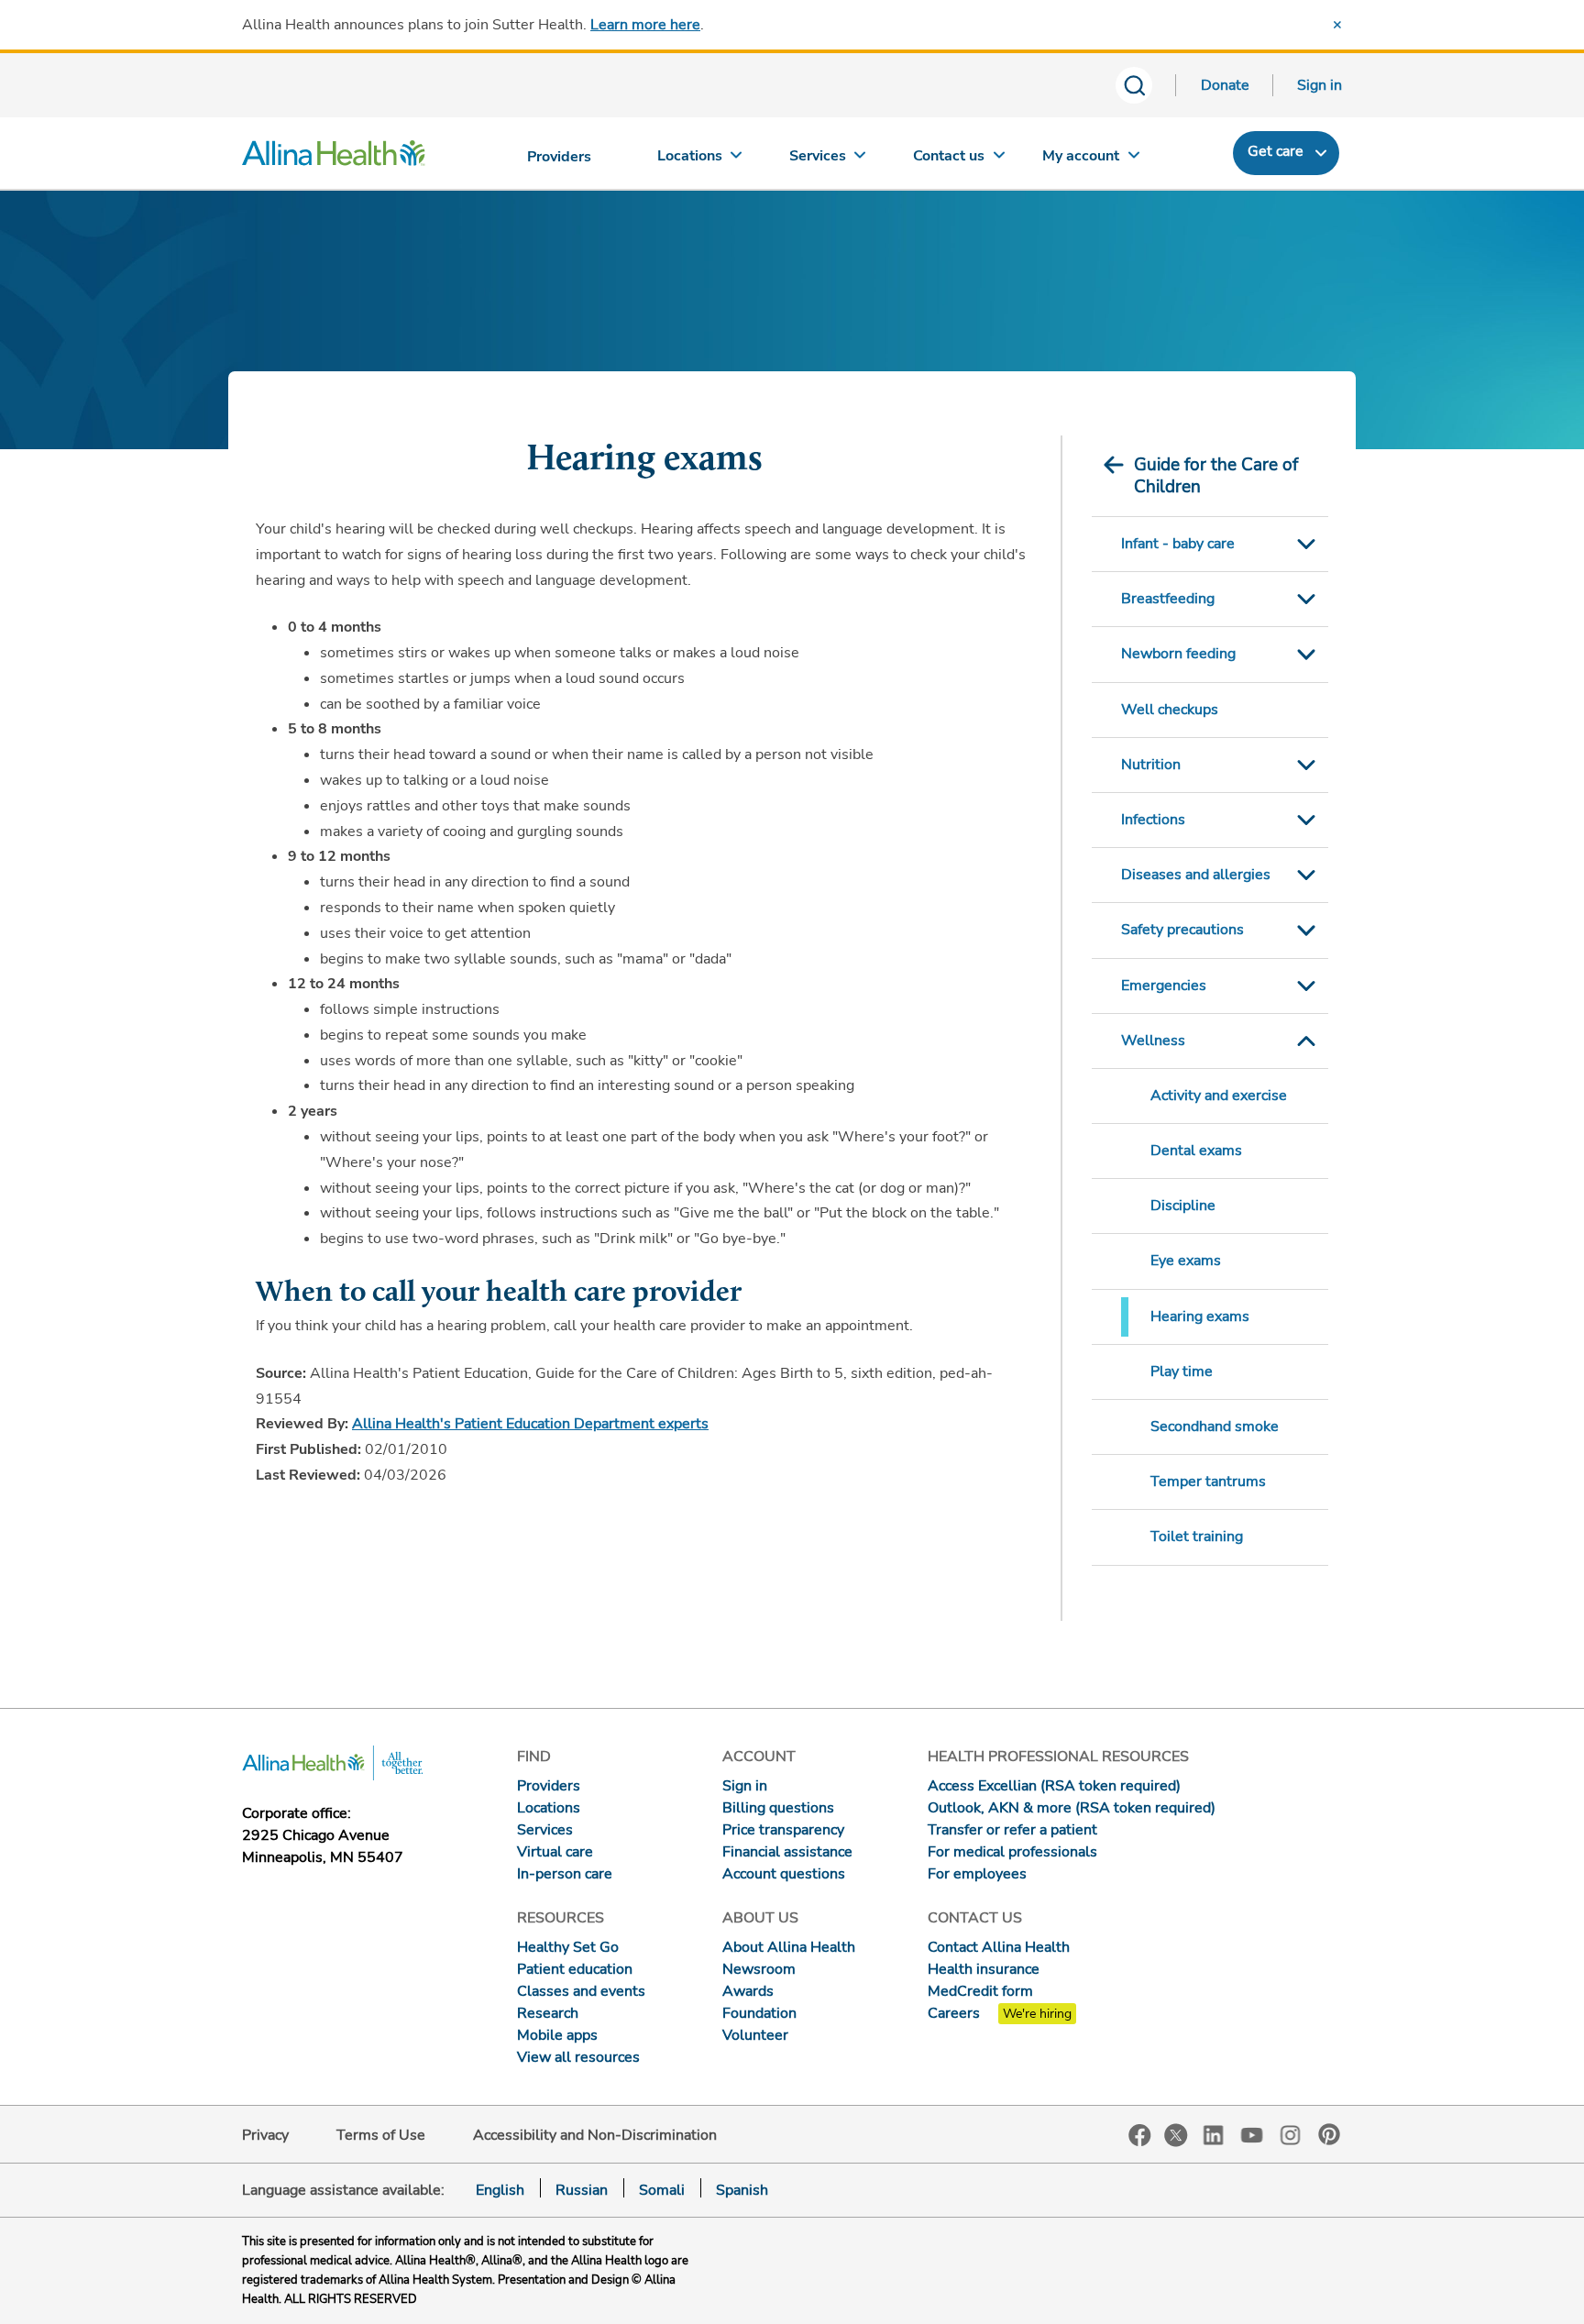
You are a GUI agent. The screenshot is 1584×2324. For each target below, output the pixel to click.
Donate (1225, 85)
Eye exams (1186, 1261)
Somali (662, 2190)
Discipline (1183, 1206)
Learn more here (645, 25)
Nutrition (1151, 765)
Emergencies (1164, 986)
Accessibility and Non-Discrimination (595, 2135)
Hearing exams (1200, 1316)
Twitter (1176, 2135)
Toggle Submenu (1306, 544)
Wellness (1153, 1041)
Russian (582, 2190)
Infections (1153, 820)
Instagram (1291, 2134)
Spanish (742, 2190)
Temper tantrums (1208, 1481)
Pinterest (1329, 2134)
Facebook (1140, 2136)
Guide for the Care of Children (1216, 476)
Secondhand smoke (1215, 1426)
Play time (1182, 1371)
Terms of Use (381, 2135)
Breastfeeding (1168, 599)
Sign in (1320, 85)
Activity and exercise (1219, 1096)
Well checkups (1170, 710)
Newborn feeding (1178, 654)
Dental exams (1196, 1151)
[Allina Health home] (334, 158)
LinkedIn (1214, 2134)
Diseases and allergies (1196, 875)
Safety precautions (1182, 930)
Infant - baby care (1178, 544)
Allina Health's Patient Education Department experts (530, 1424)
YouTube (1252, 2134)
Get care (1276, 151)
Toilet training (1197, 1536)
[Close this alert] (1337, 25)
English (500, 2190)
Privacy (265, 2135)
